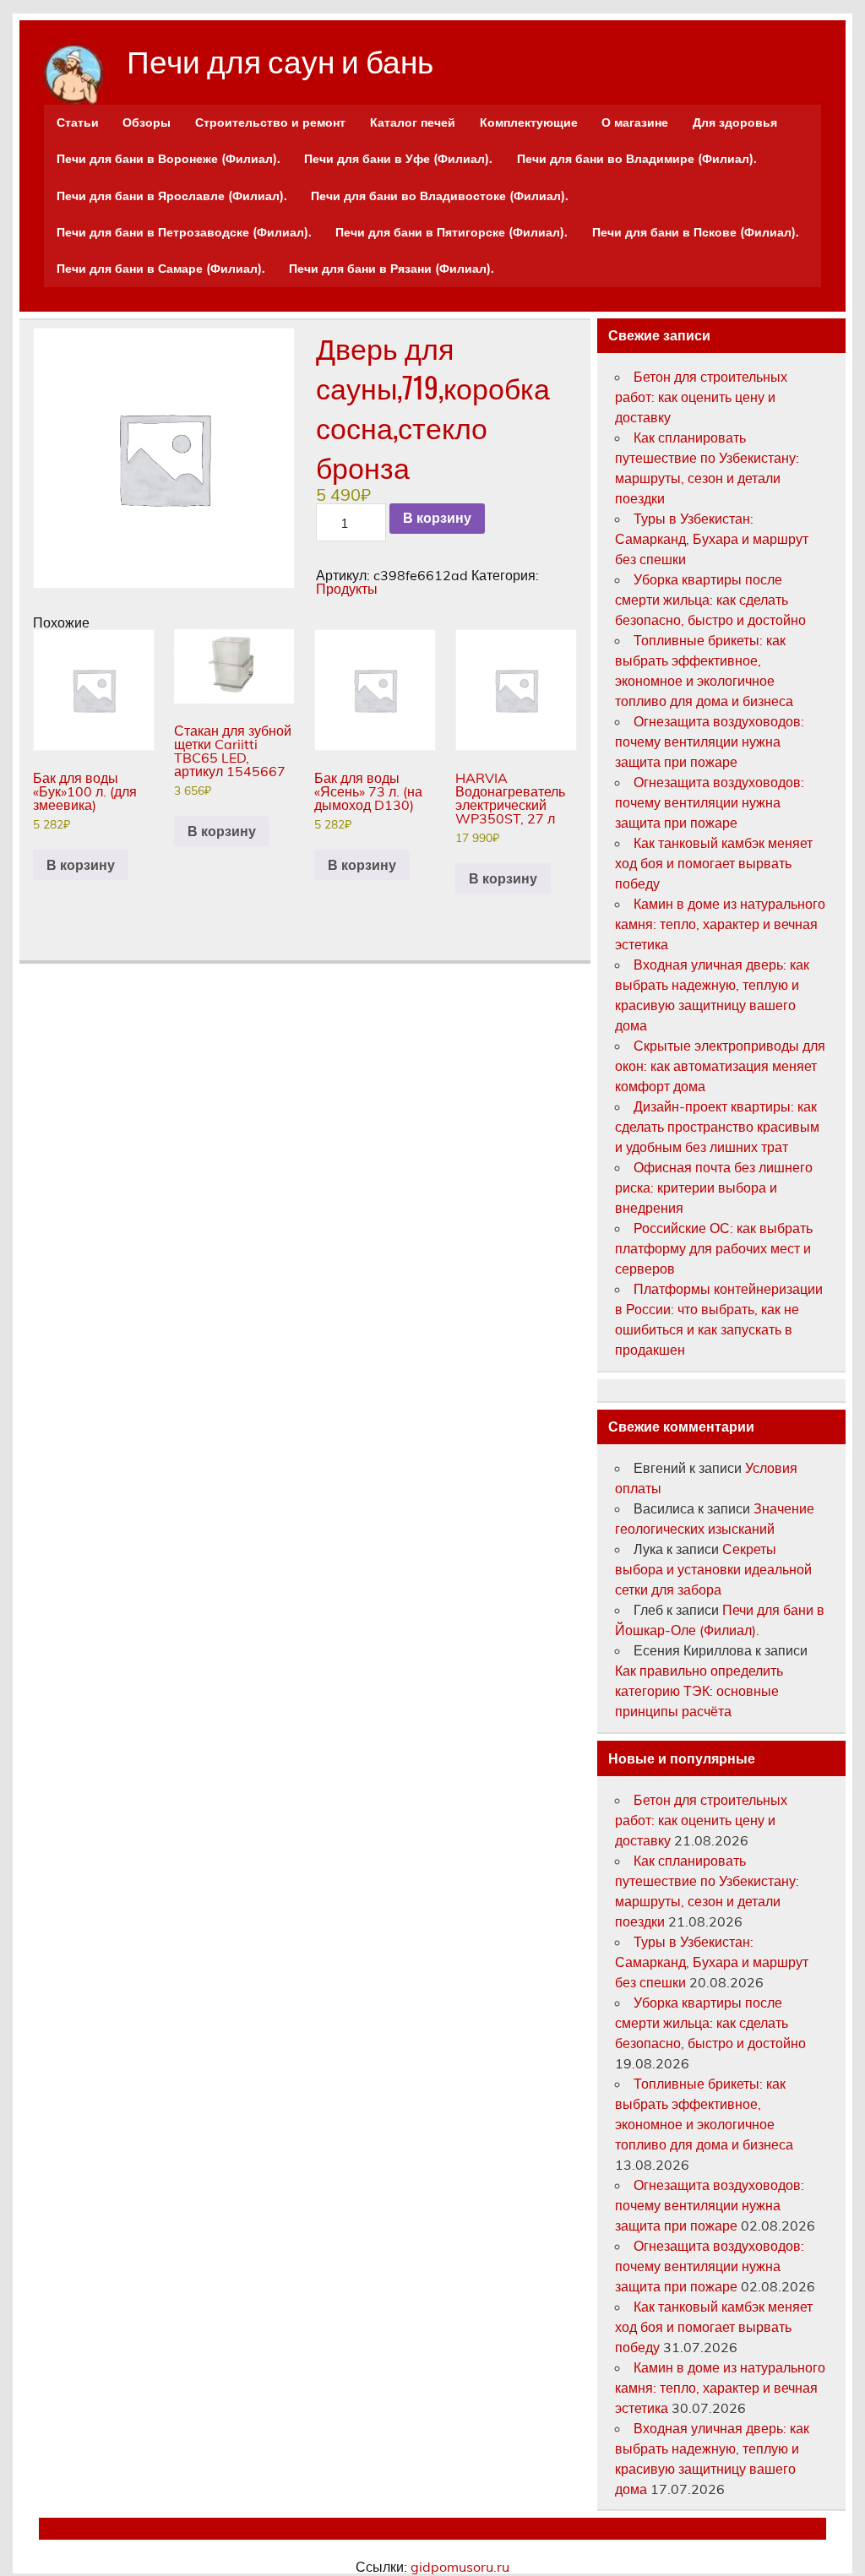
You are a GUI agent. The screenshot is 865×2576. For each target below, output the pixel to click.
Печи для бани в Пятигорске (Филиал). (452, 232)
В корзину (437, 518)
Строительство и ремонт (270, 122)
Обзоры (147, 122)
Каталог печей (413, 122)
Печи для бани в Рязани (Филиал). (392, 269)
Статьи (78, 122)
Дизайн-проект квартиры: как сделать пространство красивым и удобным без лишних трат (717, 1127)
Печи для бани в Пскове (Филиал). (696, 232)
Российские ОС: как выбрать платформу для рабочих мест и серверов (714, 1248)
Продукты (347, 589)
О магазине (635, 122)
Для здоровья (735, 122)
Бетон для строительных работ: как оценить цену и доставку (701, 397)
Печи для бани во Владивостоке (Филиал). (440, 196)
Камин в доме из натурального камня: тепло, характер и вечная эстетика (720, 924)
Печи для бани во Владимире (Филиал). (637, 159)
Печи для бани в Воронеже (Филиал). (169, 159)
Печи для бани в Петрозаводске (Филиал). (184, 232)
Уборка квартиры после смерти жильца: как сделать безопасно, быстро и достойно (710, 600)
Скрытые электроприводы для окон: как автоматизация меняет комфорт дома (720, 1066)
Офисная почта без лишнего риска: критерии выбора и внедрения (714, 1187)
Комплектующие (529, 122)
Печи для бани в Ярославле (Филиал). (172, 196)
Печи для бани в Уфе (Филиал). (398, 159)
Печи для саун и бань (280, 60)
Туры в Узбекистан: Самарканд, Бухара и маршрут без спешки (712, 539)
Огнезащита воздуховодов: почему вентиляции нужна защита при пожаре (710, 742)
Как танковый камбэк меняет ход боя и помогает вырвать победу (714, 863)
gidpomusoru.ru (460, 2567)
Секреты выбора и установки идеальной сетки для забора (713, 1569)
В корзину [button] (81, 865)
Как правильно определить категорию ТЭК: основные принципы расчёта (699, 1691)
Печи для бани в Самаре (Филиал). (161, 269)
